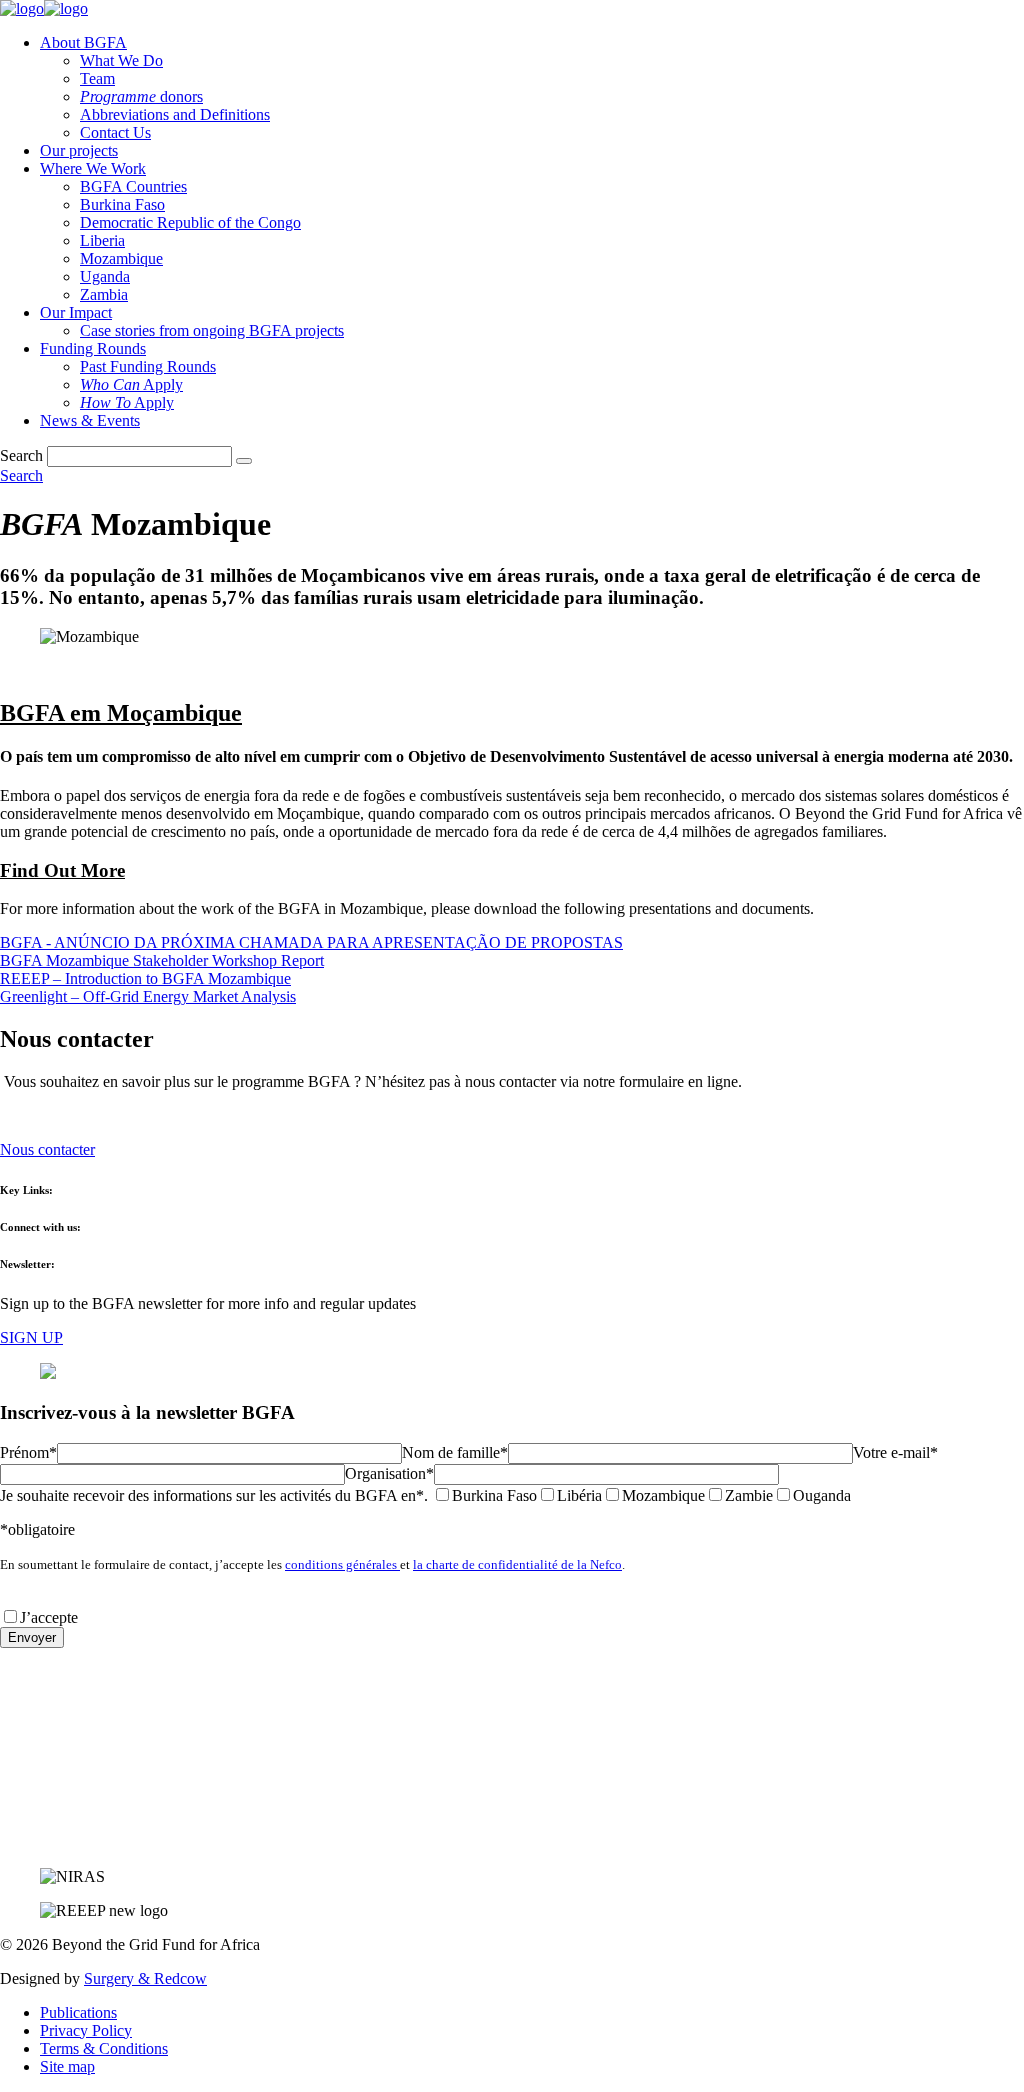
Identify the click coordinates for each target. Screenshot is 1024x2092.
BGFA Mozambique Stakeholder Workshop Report (162, 960)
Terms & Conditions (104, 2048)
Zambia (104, 294)
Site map (67, 2066)
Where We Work (93, 168)
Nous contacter (47, 1149)
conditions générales (342, 1564)
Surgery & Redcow (145, 1978)
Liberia (102, 240)
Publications (78, 2012)
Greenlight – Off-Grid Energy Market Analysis (148, 996)
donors (141, 96)
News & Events (90, 420)
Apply (131, 384)
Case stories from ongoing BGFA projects (212, 330)
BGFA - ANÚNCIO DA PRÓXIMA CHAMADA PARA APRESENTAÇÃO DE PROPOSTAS (311, 942)
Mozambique (121, 258)
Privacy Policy (86, 2030)
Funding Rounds (93, 348)
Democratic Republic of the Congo (190, 222)
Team (97, 78)
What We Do (121, 60)
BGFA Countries (133, 186)
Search (21, 455)
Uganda (105, 276)
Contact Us (115, 132)
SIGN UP (31, 1337)
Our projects (79, 150)
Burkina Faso (122, 204)
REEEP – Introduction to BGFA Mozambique (145, 978)
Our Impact (76, 312)
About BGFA (83, 42)
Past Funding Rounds (148, 366)
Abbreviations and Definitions (175, 114)
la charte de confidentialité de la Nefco (517, 1564)
